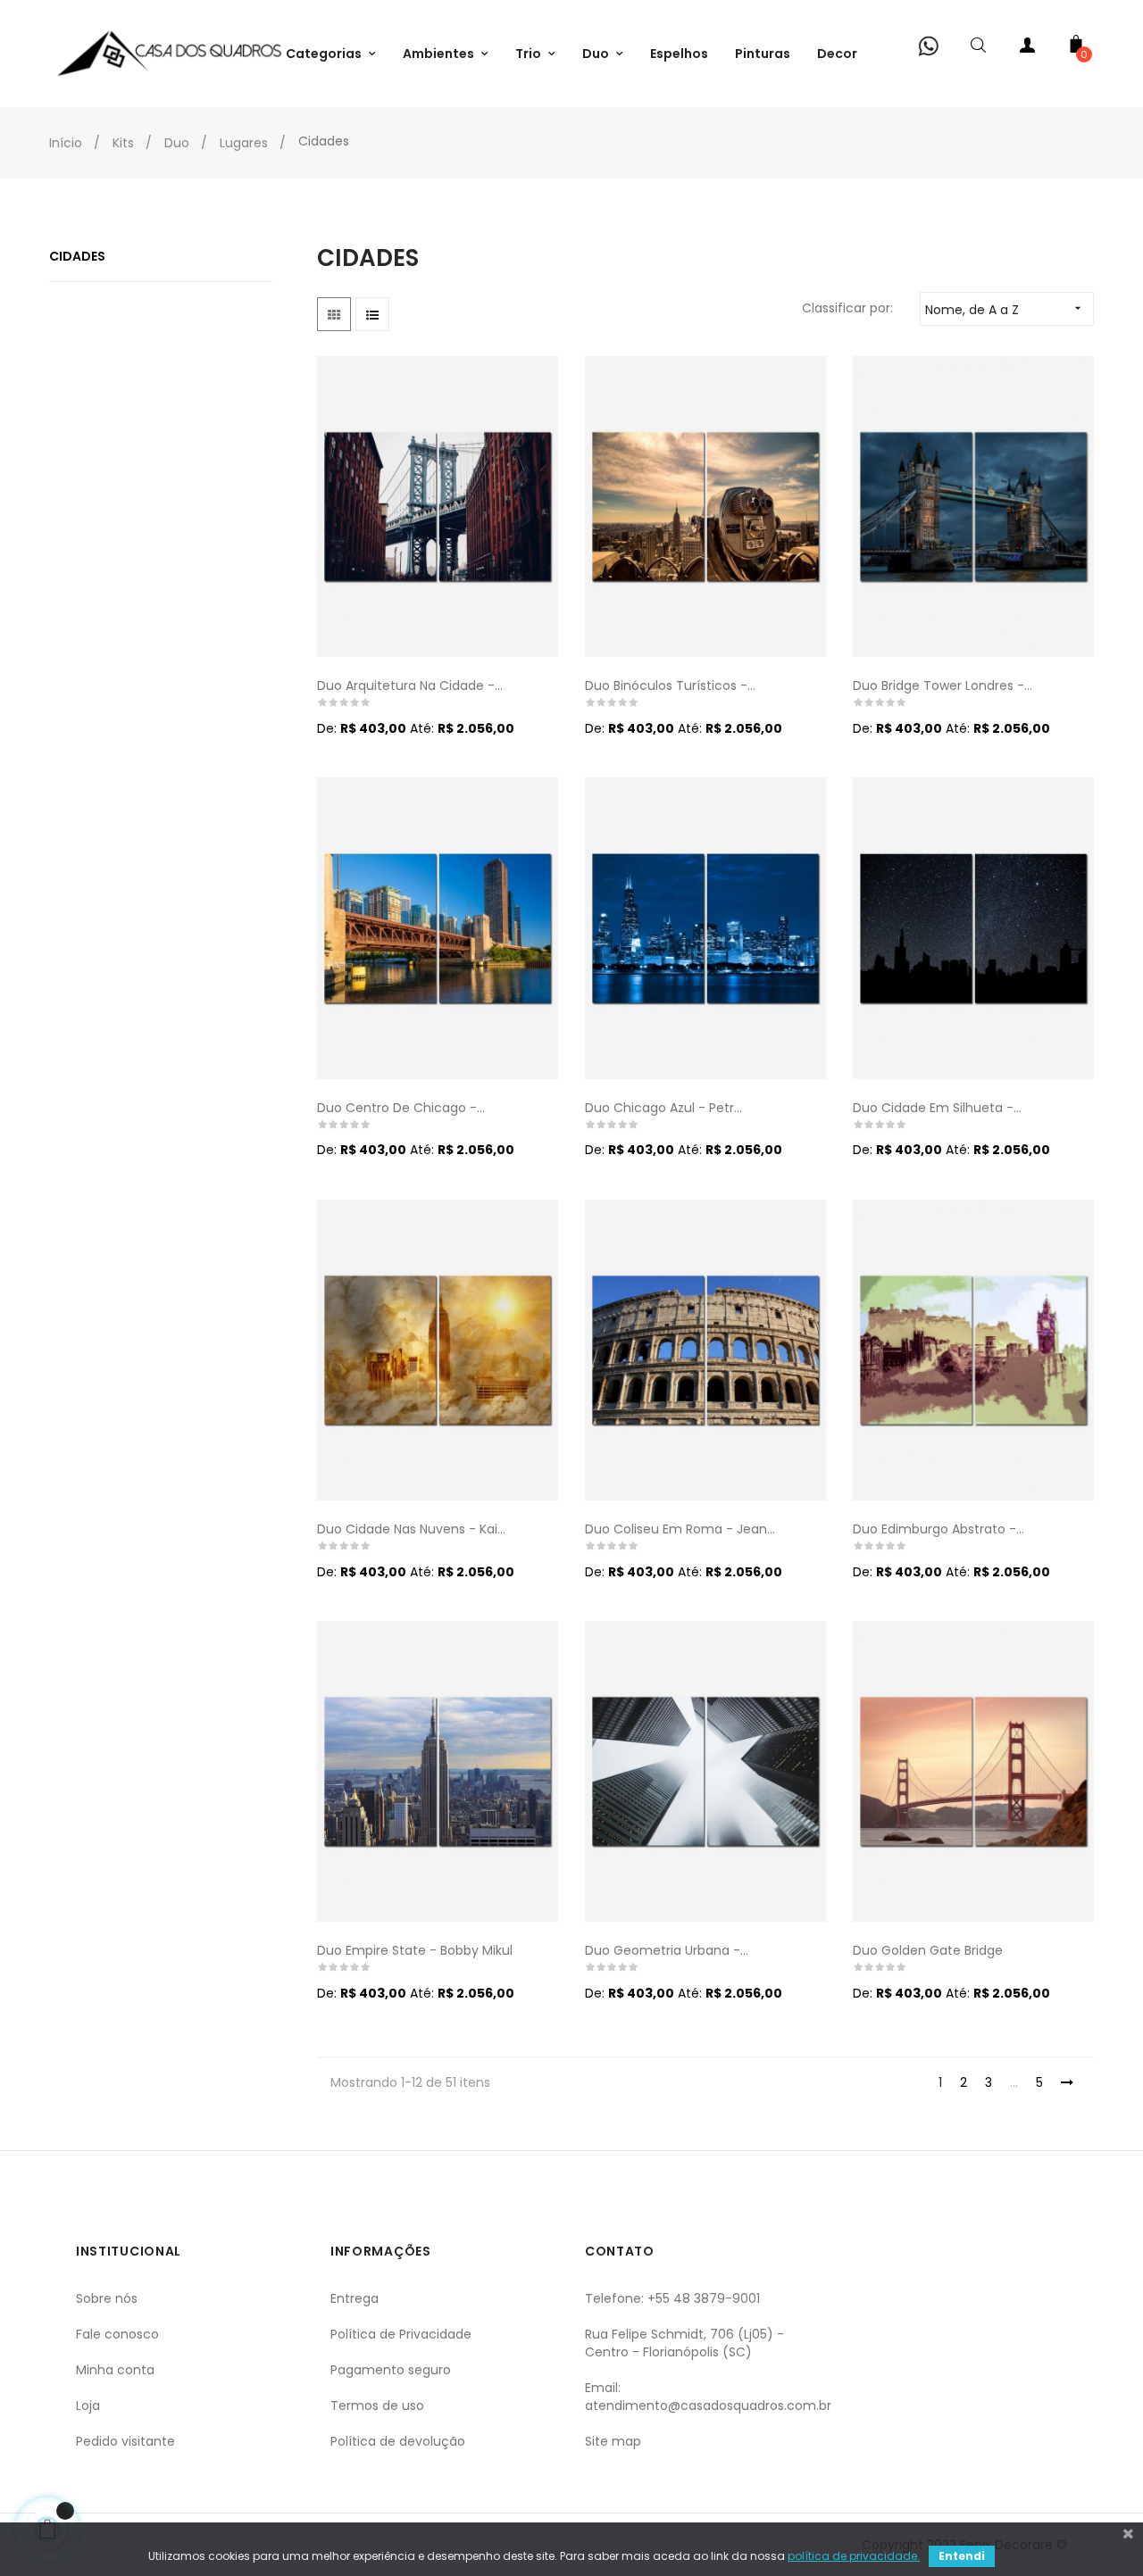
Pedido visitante (125, 2441)
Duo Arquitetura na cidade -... (410, 686)
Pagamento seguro (391, 2370)
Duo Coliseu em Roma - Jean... (680, 1529)
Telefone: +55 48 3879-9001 (672, 2298)
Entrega (355, 2298)
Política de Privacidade (401, 2334)
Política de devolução (398, 2441)
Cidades (77, 256)
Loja (88, 2406)
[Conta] (1027, 49)
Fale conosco (117, 2334)
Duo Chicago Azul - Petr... (663, 1108)
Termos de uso (377, 2406)
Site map (613, 2441)
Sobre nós (107, 2298)
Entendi (962, 2556)
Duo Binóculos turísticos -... (670, 686)
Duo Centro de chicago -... (401, 1108)
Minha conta (115, 2370)
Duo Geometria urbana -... (667, 1950)
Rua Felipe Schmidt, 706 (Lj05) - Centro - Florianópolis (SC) (684, 2343)
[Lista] (372, 314)
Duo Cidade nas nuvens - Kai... (411, 1529)
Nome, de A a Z (1005, 310)
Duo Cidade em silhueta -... (937, 1108)
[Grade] (334, 314)
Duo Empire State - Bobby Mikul (415, 1950)
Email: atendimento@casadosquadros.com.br (708, 2397)
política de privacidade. (854, 2556)
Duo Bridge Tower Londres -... (943, 686)
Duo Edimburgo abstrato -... (939, 1529)
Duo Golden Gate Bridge (928, 1950)
